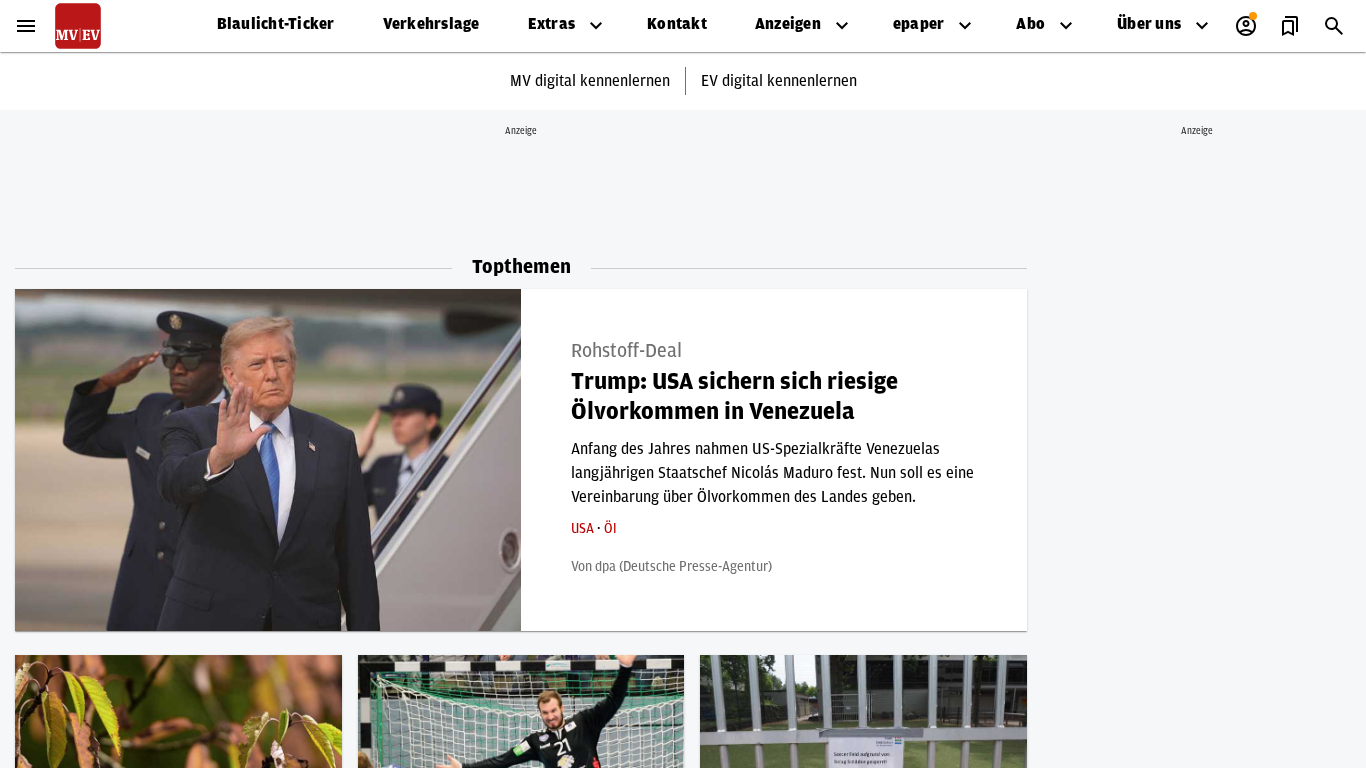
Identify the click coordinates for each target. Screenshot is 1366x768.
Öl (610, 529)
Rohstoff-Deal (626, 351)
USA (584, 529)
